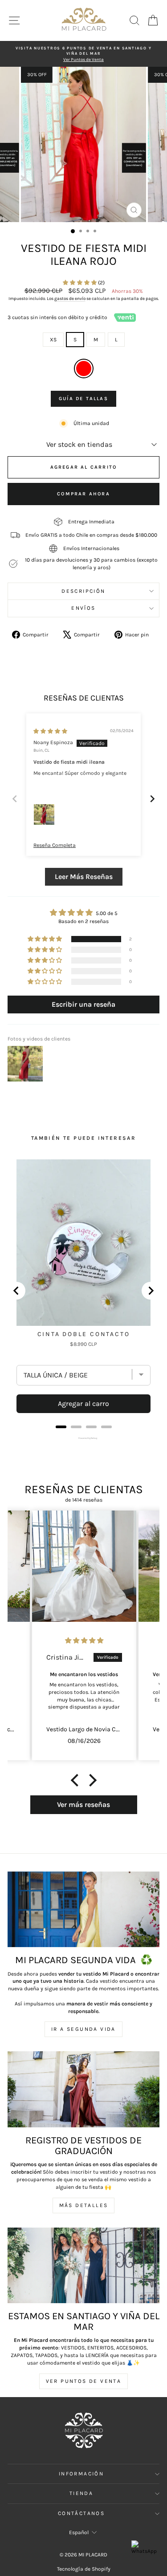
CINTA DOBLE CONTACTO (84, 1334)
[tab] (61, 1427)
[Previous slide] (15, 799)
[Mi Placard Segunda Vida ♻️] (83, 1910)
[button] (80, 283)
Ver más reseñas (83, 1804)
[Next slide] (152, 799)
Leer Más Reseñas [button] (84, 877)
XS (53, 340)
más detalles (84, 2205)
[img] (50, 731)
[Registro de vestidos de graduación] (83, 2089)
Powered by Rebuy (84, 1438)
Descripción (83, 591)
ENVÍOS (83, 608)
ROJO (84, 369)
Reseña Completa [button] (55, 845)
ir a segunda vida (83, 2029)
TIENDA (81, 2493)
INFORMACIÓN (81, 2474)
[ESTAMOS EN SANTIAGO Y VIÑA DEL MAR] (83, 2266)
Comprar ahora (83, 494)
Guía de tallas (83, 399)
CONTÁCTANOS (81, 2513)
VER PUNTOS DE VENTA (84, 2381)
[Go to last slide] (16, 1291)
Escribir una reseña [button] (83, 1004)
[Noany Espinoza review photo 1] (44, 814)
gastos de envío (70, 299)
